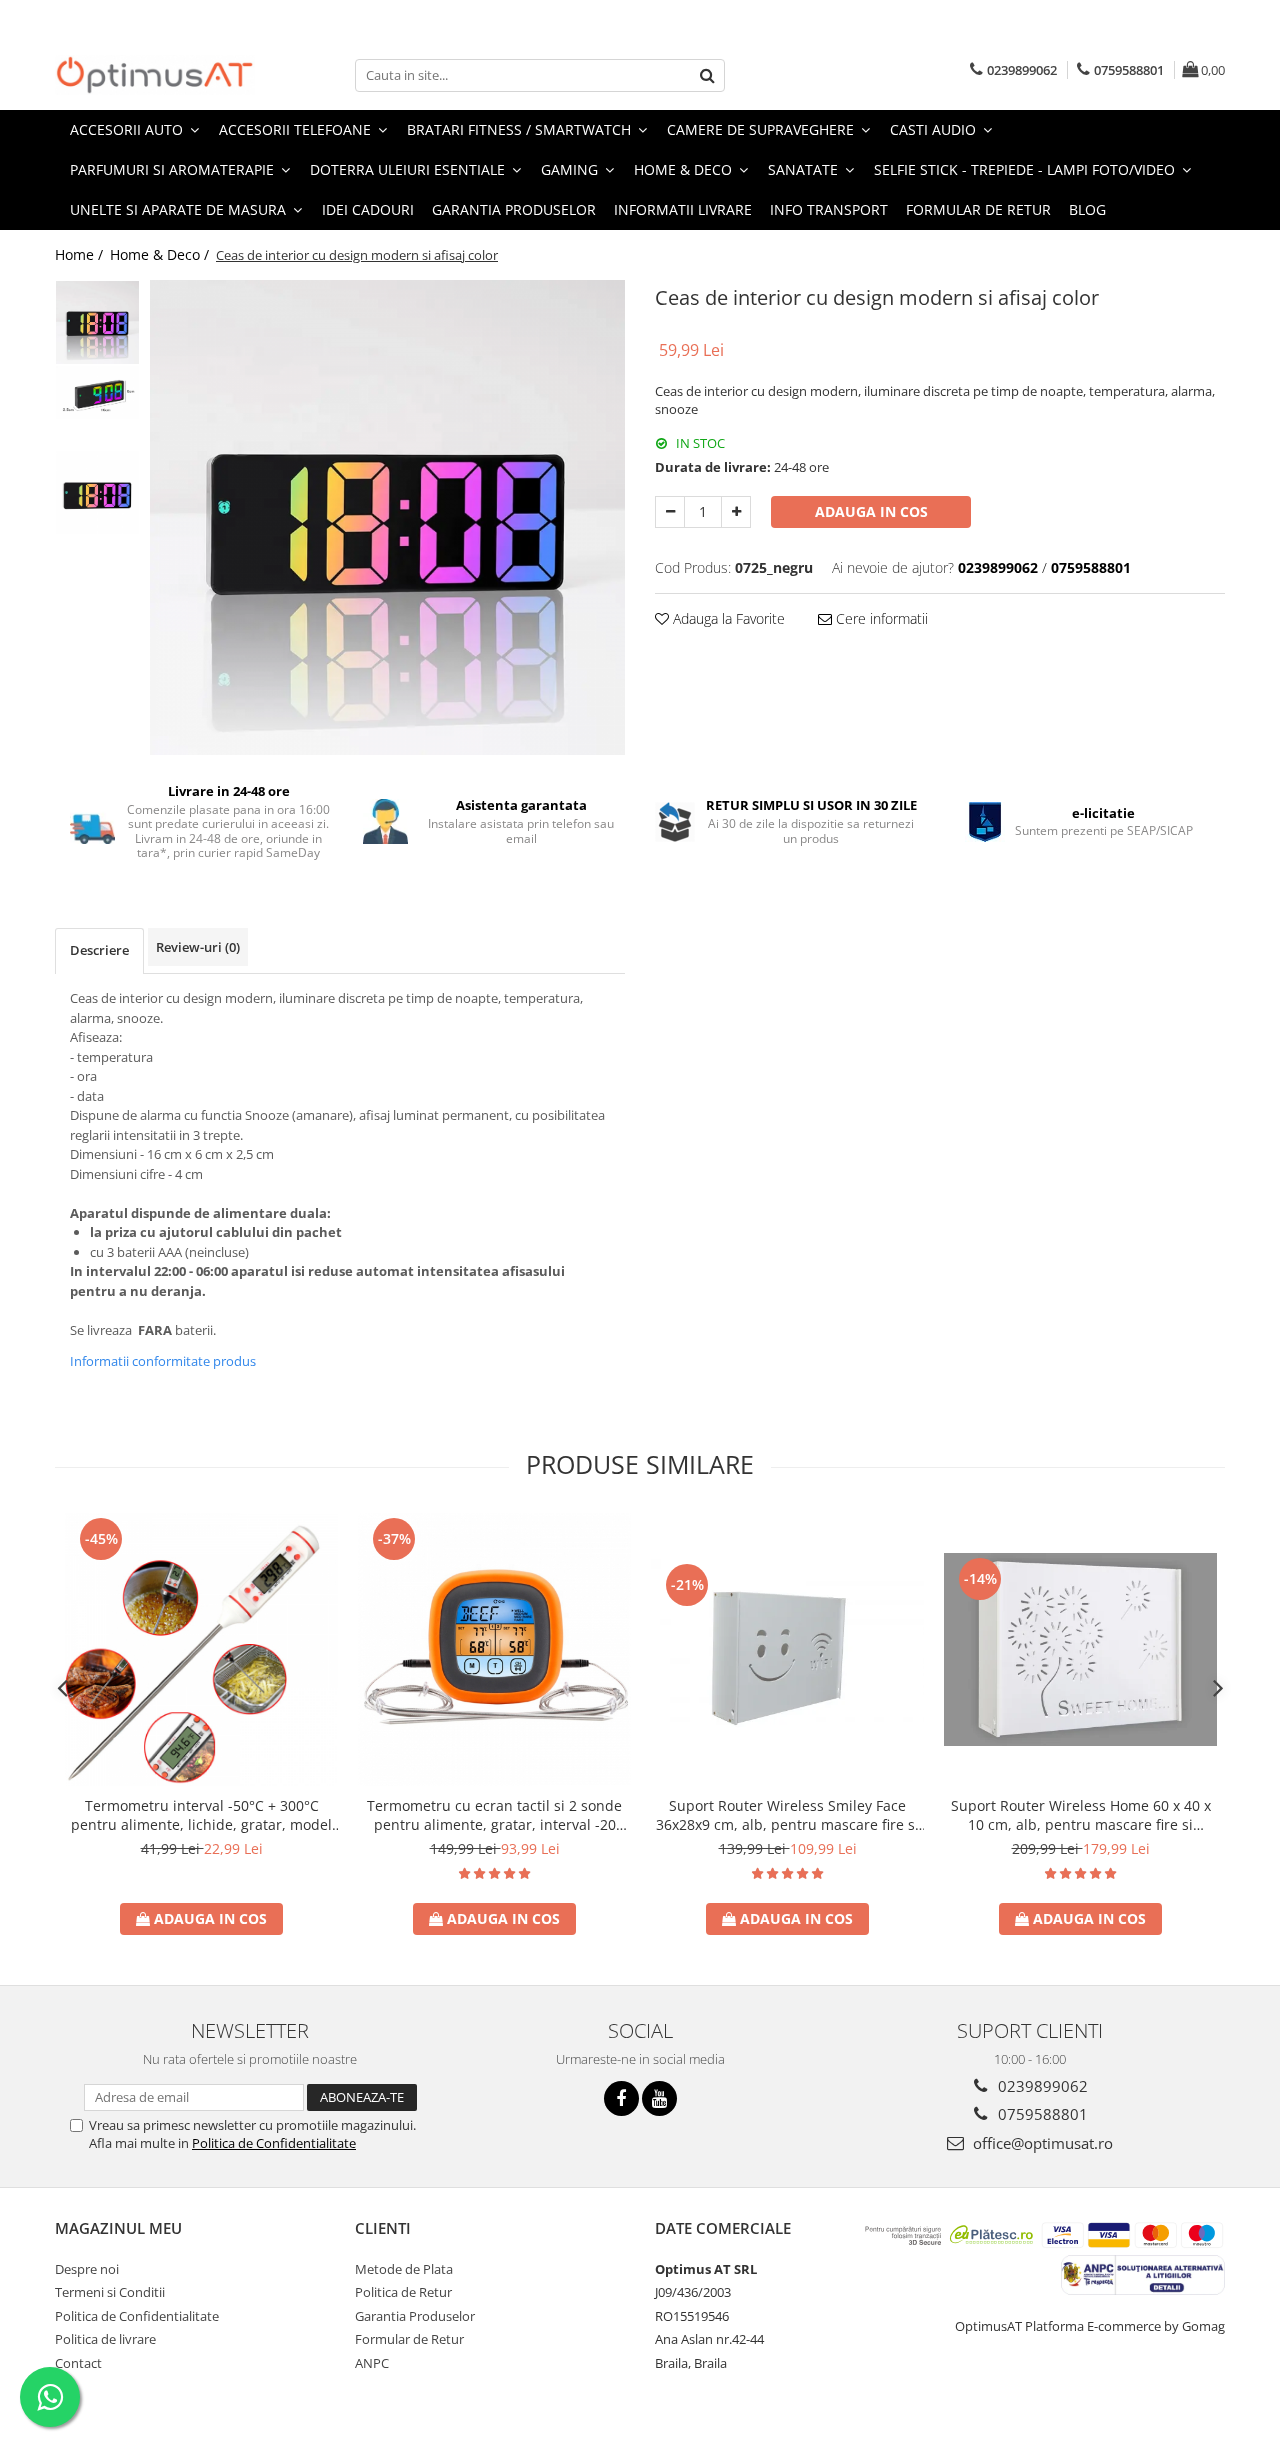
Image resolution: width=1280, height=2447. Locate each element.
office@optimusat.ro (1041, 2143)
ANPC (372, 2363)
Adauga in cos (871, 511)
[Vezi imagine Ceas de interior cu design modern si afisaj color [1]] (97, 392)
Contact (78, 2363)
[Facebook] (621, 2098)
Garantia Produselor (514, 209)
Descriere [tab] (99, 950)
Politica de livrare (105, 2339)
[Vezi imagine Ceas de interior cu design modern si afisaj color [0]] (97, 322)
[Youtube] (659, 2098)
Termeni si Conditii (110, 2292)
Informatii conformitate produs (163, 1361)
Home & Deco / (161, 254)
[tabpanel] (387, 517)
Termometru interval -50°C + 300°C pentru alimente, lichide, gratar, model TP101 (201, 1815)
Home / (81, 254)
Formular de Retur (978, 209)
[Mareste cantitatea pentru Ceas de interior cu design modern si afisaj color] (736, 512)
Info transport (829, 209)
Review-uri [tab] (198, 947)
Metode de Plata (404, 2269)
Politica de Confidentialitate (274, 2143)
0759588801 (1041, 2114)
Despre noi (87, 2269)
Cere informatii (880, 618)
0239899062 (1041, 2086)
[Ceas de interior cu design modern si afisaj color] (387, 517)
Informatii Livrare (683, 209)
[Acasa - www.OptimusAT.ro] (155, 75)
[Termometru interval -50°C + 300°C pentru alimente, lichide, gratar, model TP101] (201, 1649)
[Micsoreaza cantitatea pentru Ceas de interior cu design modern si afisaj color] (670, 512)
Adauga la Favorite (727, 618)
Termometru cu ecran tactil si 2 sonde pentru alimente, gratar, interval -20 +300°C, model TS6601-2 (494, 1815)
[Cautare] (707, 75)
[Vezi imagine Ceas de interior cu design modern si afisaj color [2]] (97, 492)
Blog (1087, 209)
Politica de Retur (403, 2292)
